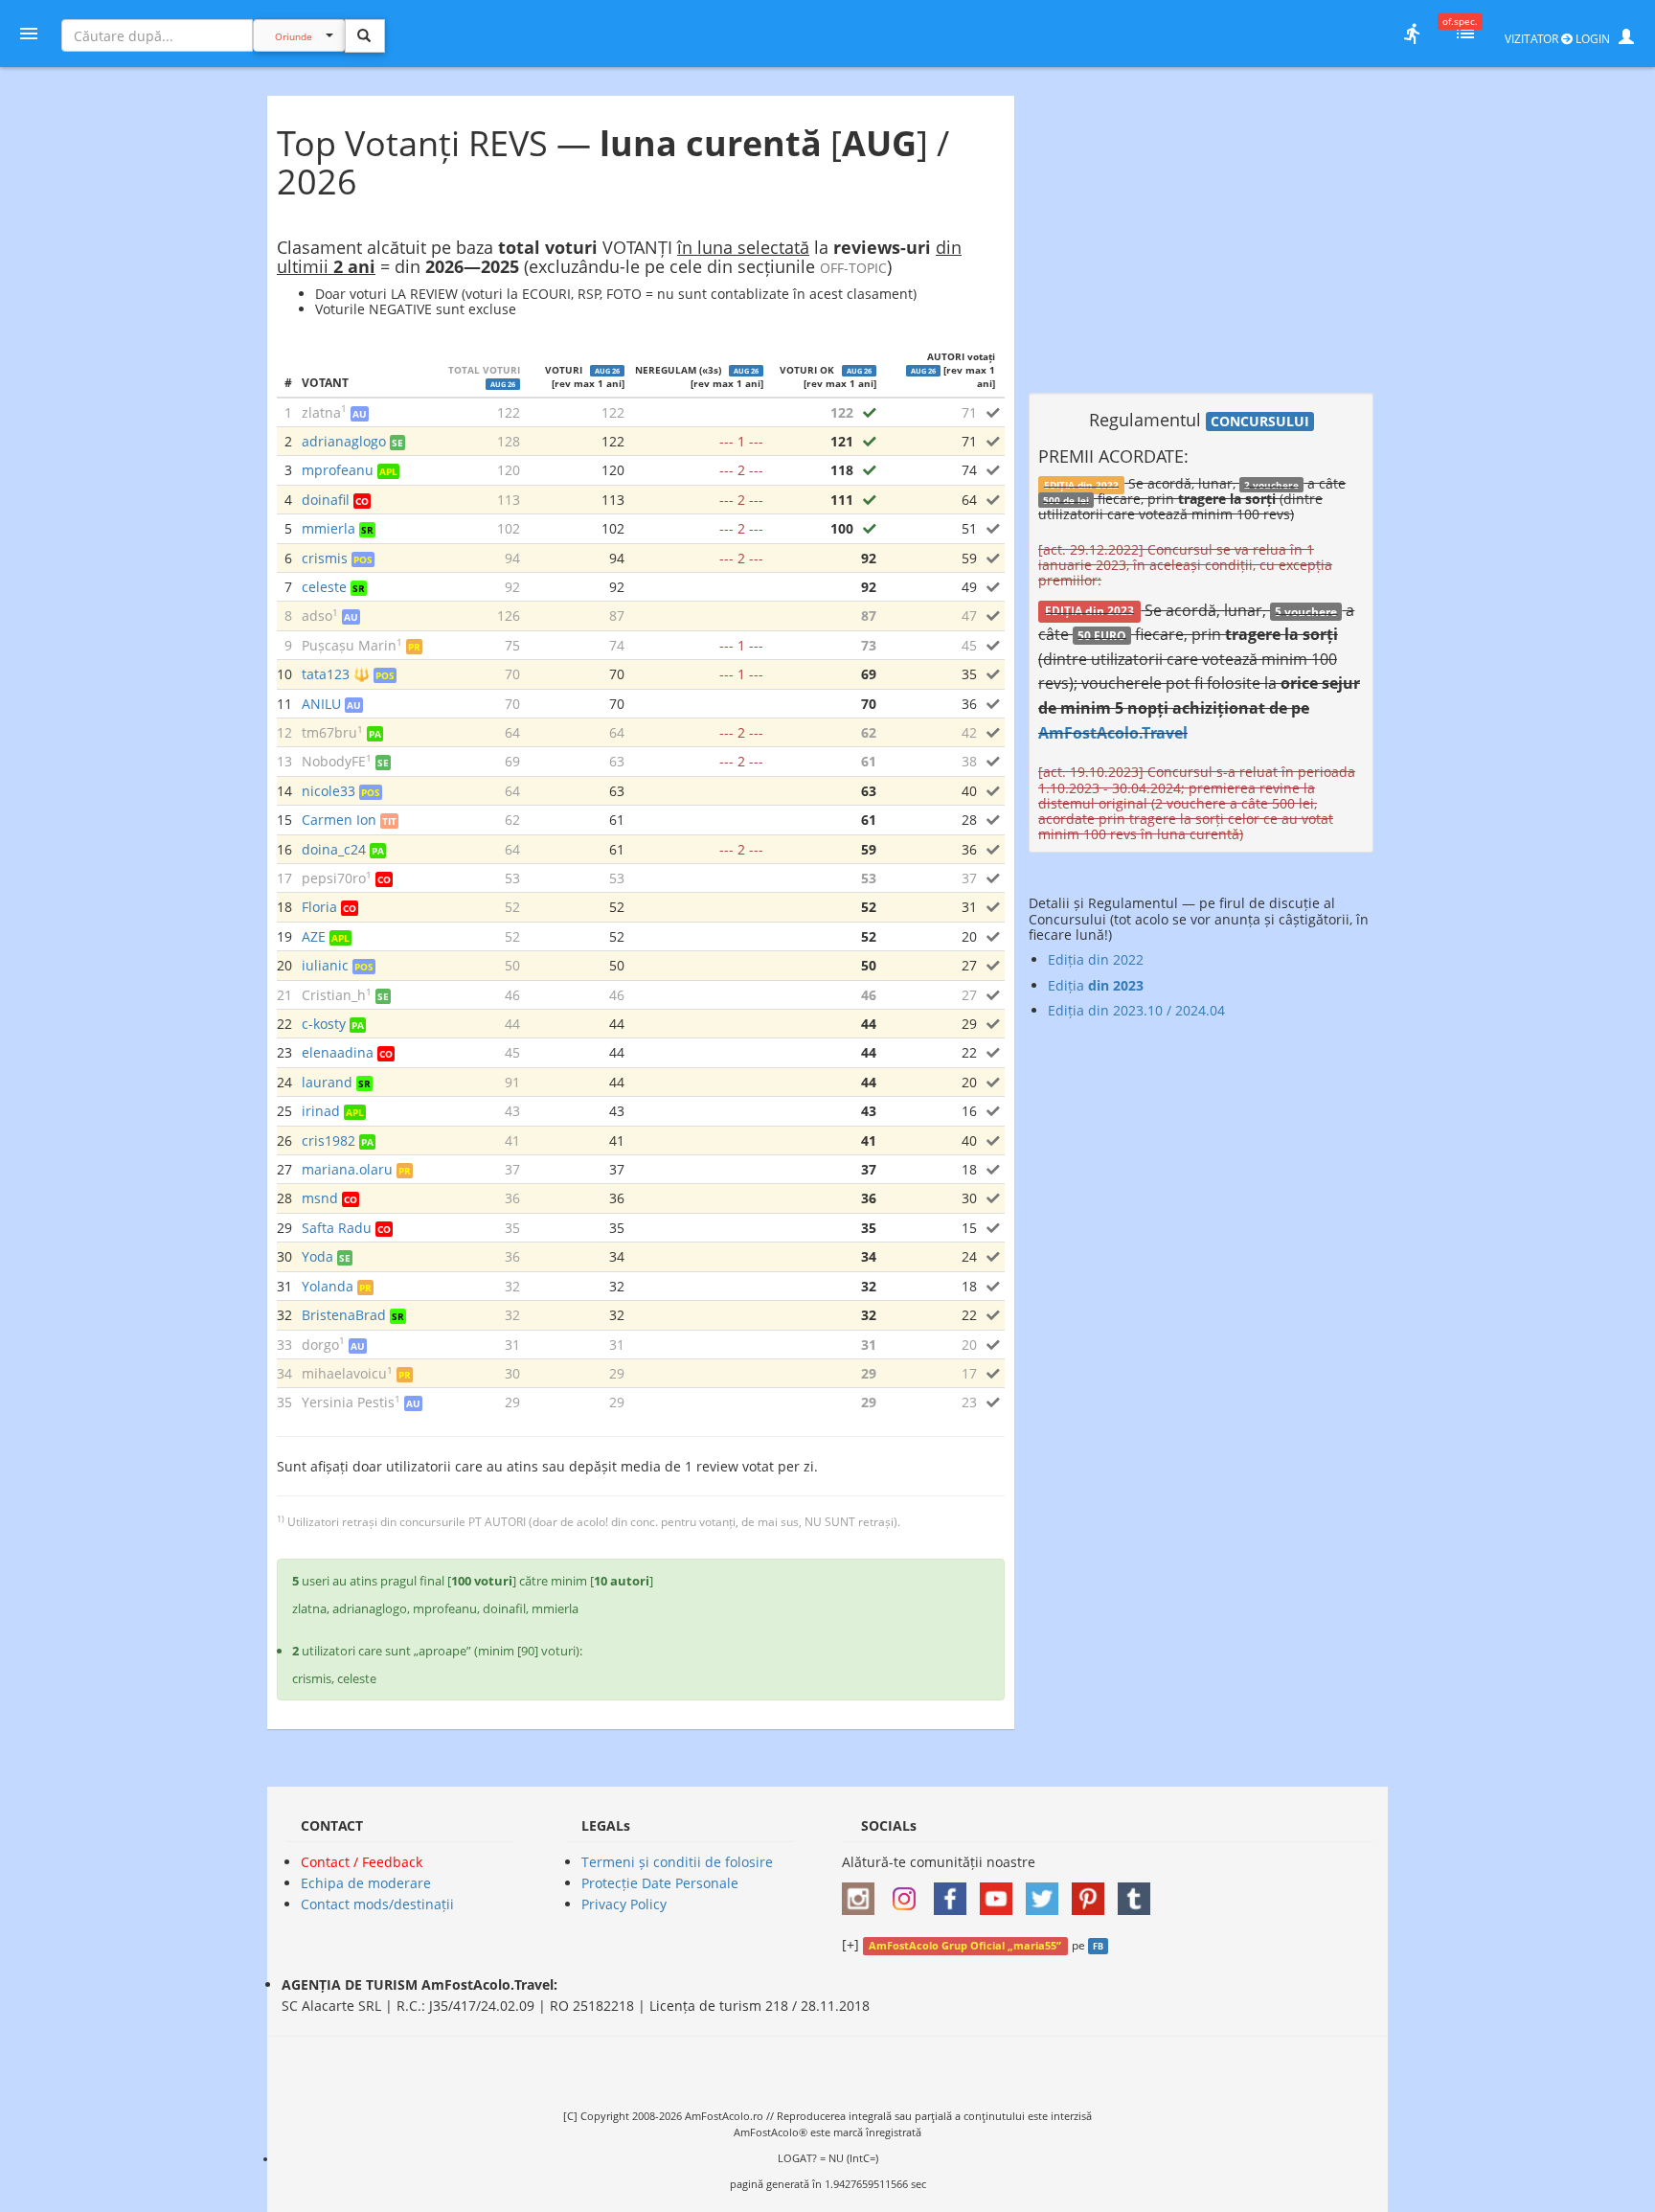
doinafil (326, 500)
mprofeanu (338, 470)
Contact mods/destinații (377, 1904)
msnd (320, 1198)
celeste (324, 587)
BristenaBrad (344, 1315)
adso (317, 616)
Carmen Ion (339, 820)
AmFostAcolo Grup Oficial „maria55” (965, 1946)
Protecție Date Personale (660, 1883)
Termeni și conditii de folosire (677, 1862)
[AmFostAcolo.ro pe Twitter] (1047, 1892)
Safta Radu (337, 1228)
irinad (321, 1111)
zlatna (321, 412)
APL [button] (388, 471)
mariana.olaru (347, 1169)
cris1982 (329, 1140)
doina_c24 (334, 849)
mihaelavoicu (344, 1373)
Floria (319, 907)
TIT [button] (389, 821)
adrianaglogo (344, 441)
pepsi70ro (334, 878)
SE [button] (397, 443)
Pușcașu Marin (349, 645)
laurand (327, 1082)
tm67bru (329, 732)
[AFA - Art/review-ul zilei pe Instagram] (863, 1892)
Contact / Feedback (362, 1862)
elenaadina (338, 1052)
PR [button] (414, 647)
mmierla (329, 528)
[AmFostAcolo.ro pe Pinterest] (1093, 1892)
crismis (325, 558)
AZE (314, 936)
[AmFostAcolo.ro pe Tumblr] (1139, 1892)
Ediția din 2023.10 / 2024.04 (1136, 1010)
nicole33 (329, 791)
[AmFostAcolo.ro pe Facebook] (955, 1892)
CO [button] (362, 501)
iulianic (325, 965)
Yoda (317, 1256)
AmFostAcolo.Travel (1113, 733)
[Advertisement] (1201, 230)
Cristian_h (334, 995)
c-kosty (324, 1024)
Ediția (1096, 985)
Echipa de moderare (366, 1883)
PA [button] (375, 734)
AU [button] (360, 414)
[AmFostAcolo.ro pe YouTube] (1001, 1892)
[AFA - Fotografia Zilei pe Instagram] (909, 1892)
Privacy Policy (624, 1904)
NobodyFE (334, 761)
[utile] (1412, 34)
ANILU (321, 704)
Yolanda (328, 1286)
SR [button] (367, 530)
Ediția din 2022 (1096, 959)
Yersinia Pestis (348, 1402)
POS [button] (363, 559)
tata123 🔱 (336, 674)
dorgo (320, 1345)
